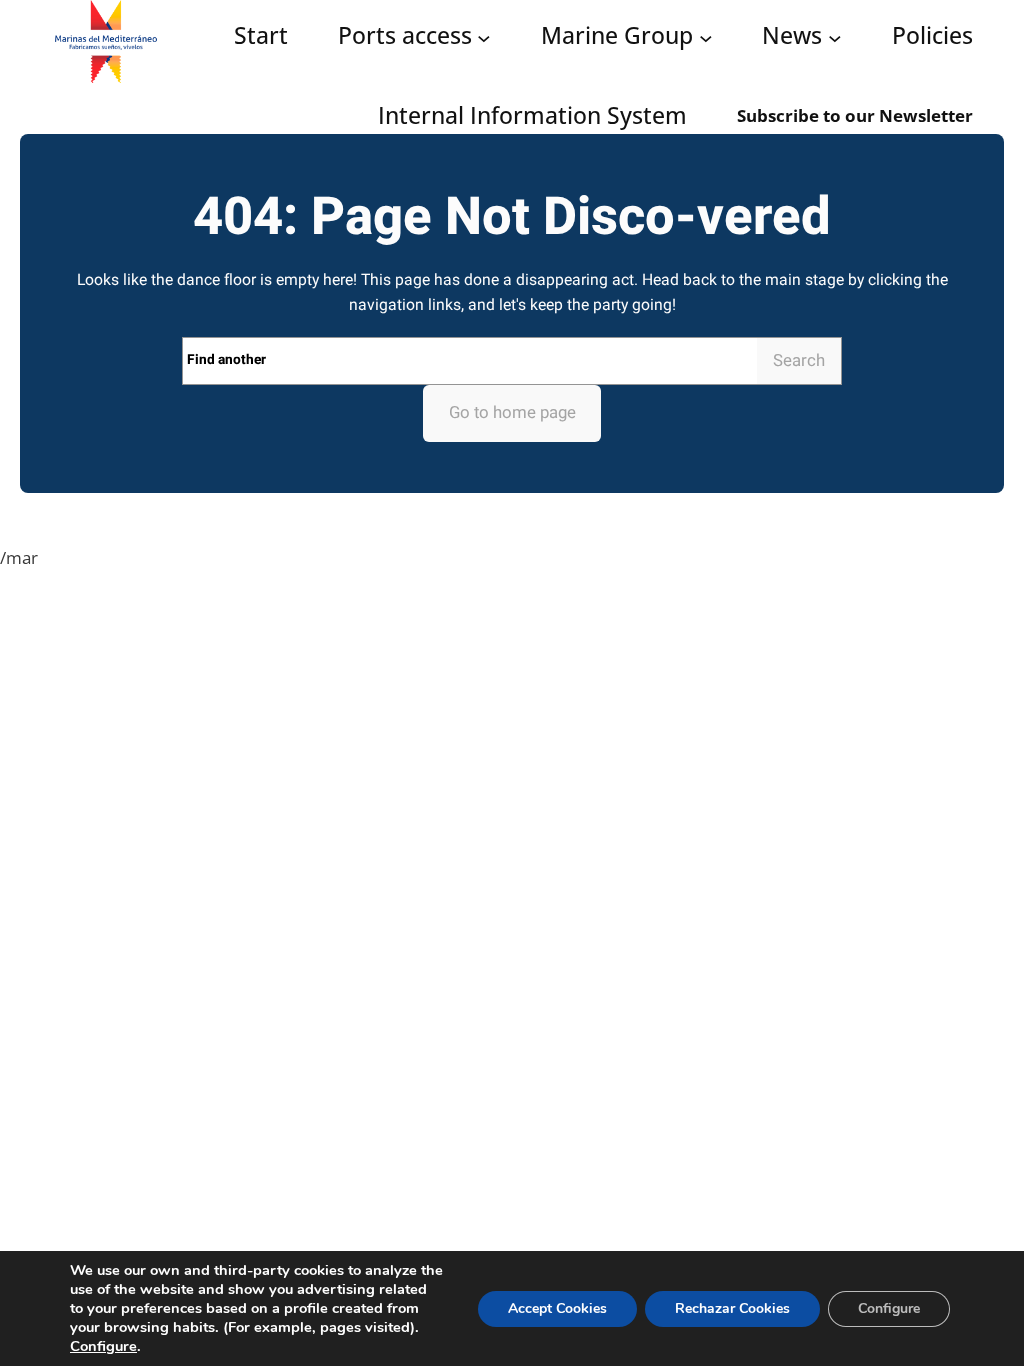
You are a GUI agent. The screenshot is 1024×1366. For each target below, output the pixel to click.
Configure (103, 1346)
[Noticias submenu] (835, 37)
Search (799, 360)
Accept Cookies (557, 1308)
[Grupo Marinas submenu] (706, 37)
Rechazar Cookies (732, 1308)
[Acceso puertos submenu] (484, 37)
